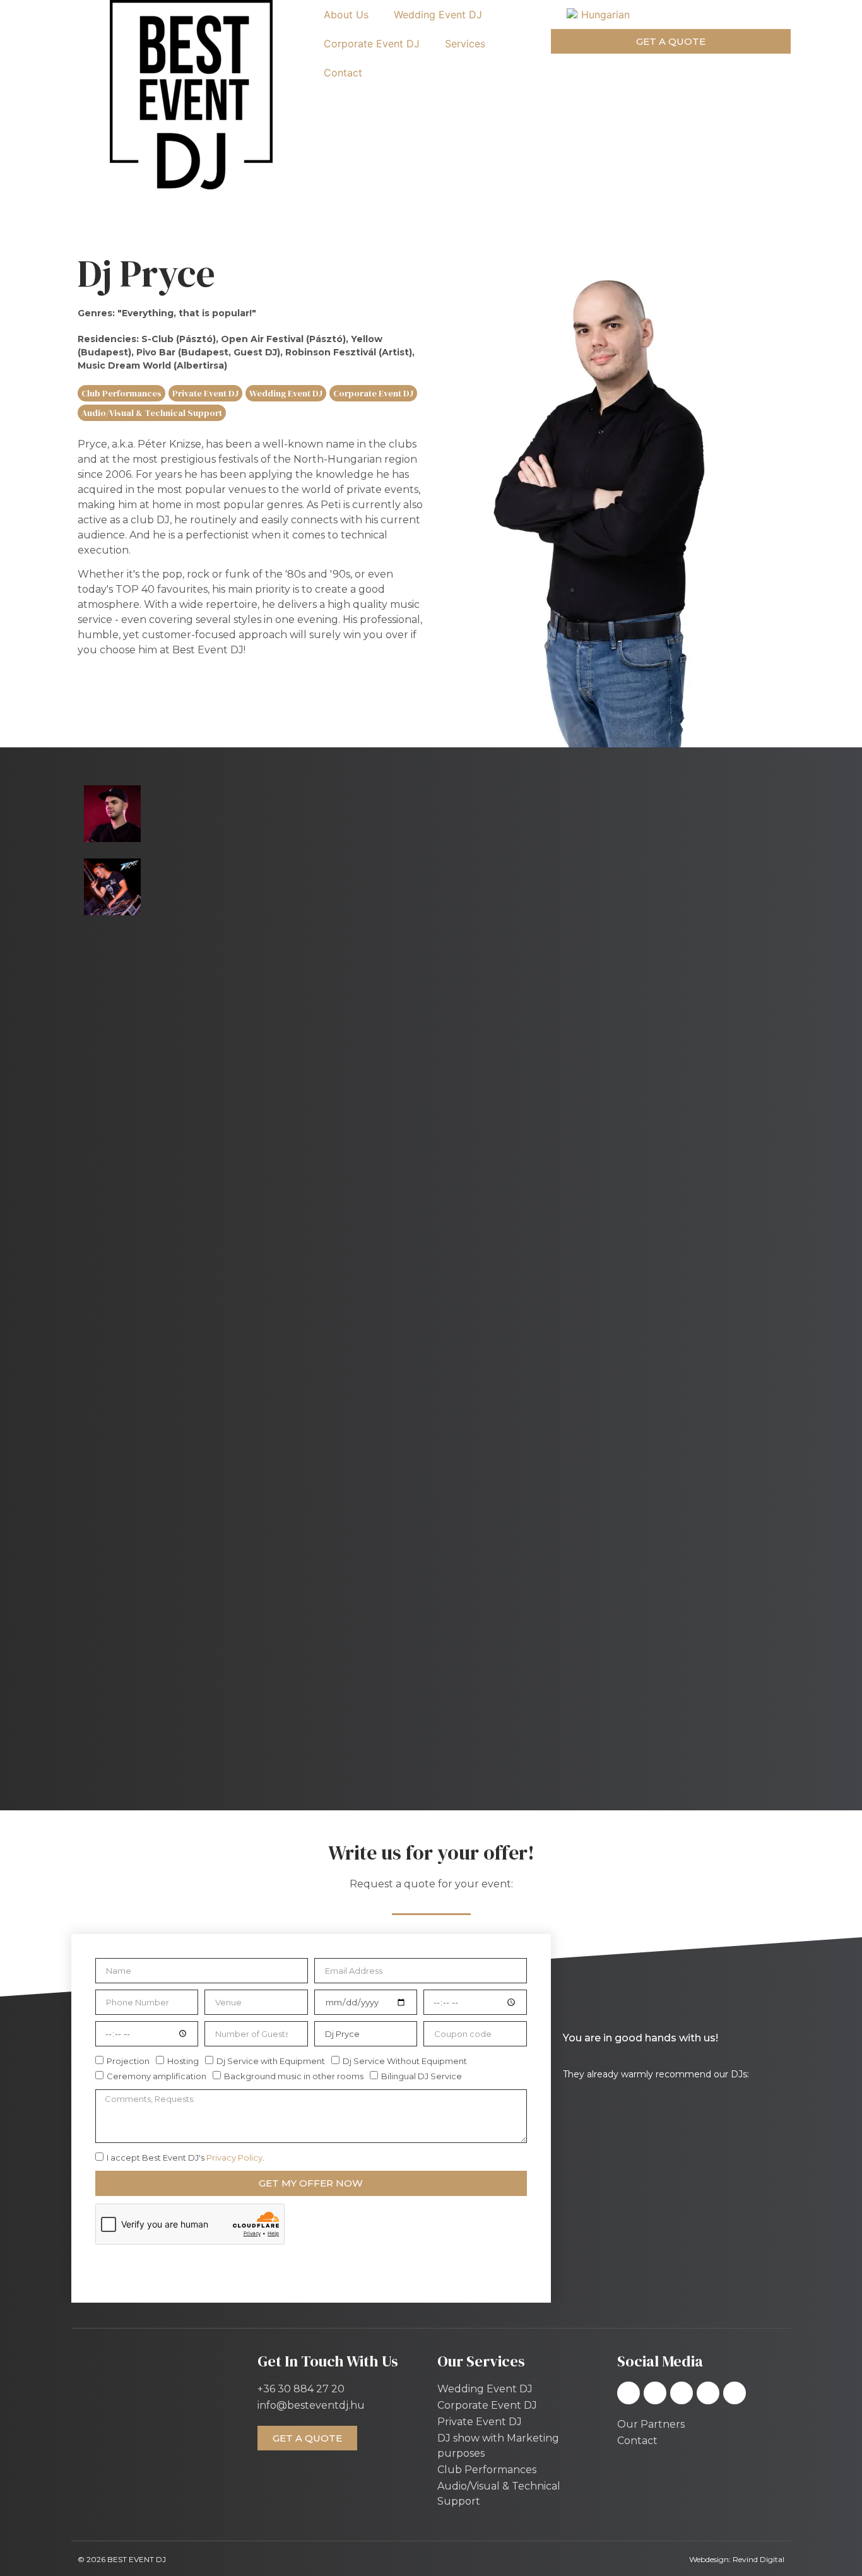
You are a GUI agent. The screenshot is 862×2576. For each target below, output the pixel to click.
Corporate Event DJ (372, 44)
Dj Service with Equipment (271, 2061)
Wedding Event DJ (438, 15)
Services (465, 44)
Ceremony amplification (156, 2076)
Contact (343, 73)
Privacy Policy (234, 2158)
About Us (346, 15)
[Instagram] (655, 2393)
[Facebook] (629, 2393)
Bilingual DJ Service (422, 2076)
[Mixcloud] (708, 2393)
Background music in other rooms (294, 2076)
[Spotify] (682, 2393)
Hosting (183, 2061)
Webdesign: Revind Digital (737, 2559)
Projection (128, 2061)
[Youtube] (735, 2393)
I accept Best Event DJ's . (186, 2158)
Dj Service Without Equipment (405, 2061)
